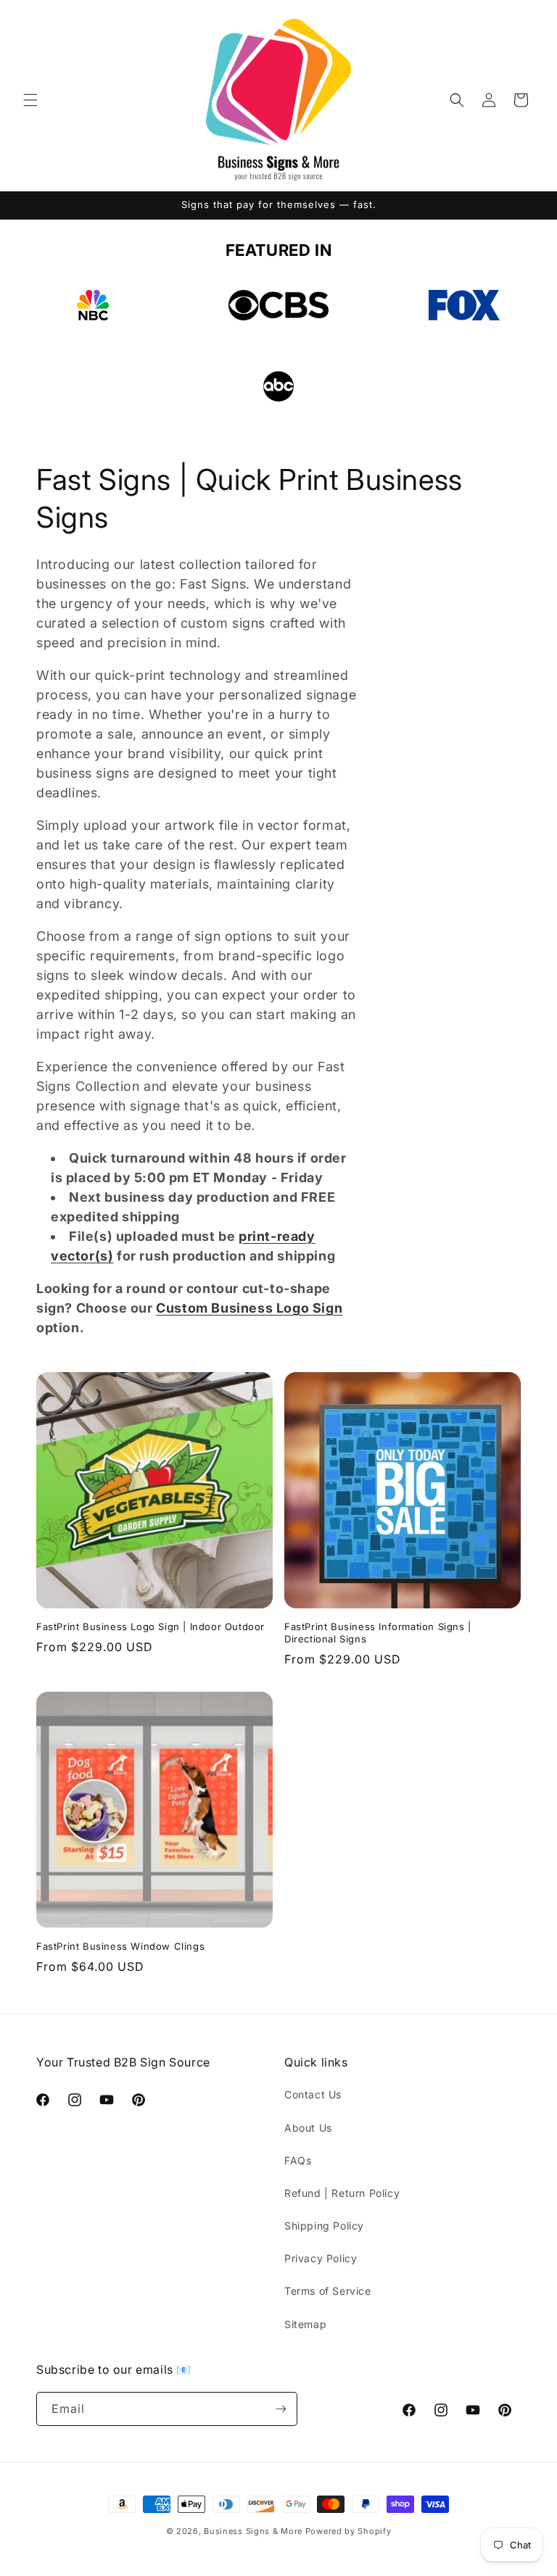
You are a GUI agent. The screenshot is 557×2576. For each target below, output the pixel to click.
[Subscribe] (281, 2409)
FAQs (298, 2160)
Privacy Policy (321, 2258)
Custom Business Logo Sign (249, 1308)
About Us (308, 2128)
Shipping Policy (324, 2226)
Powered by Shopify (348, 2531)
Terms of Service (328, 2291)
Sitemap (305, 2324)
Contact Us (313, 2094)
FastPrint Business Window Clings (120, 1946)
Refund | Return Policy (342, 2193)
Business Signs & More (253, 2531)
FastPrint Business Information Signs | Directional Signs (378, 1633)
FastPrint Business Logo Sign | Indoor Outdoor (150, 1626)
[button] (30, 100)
